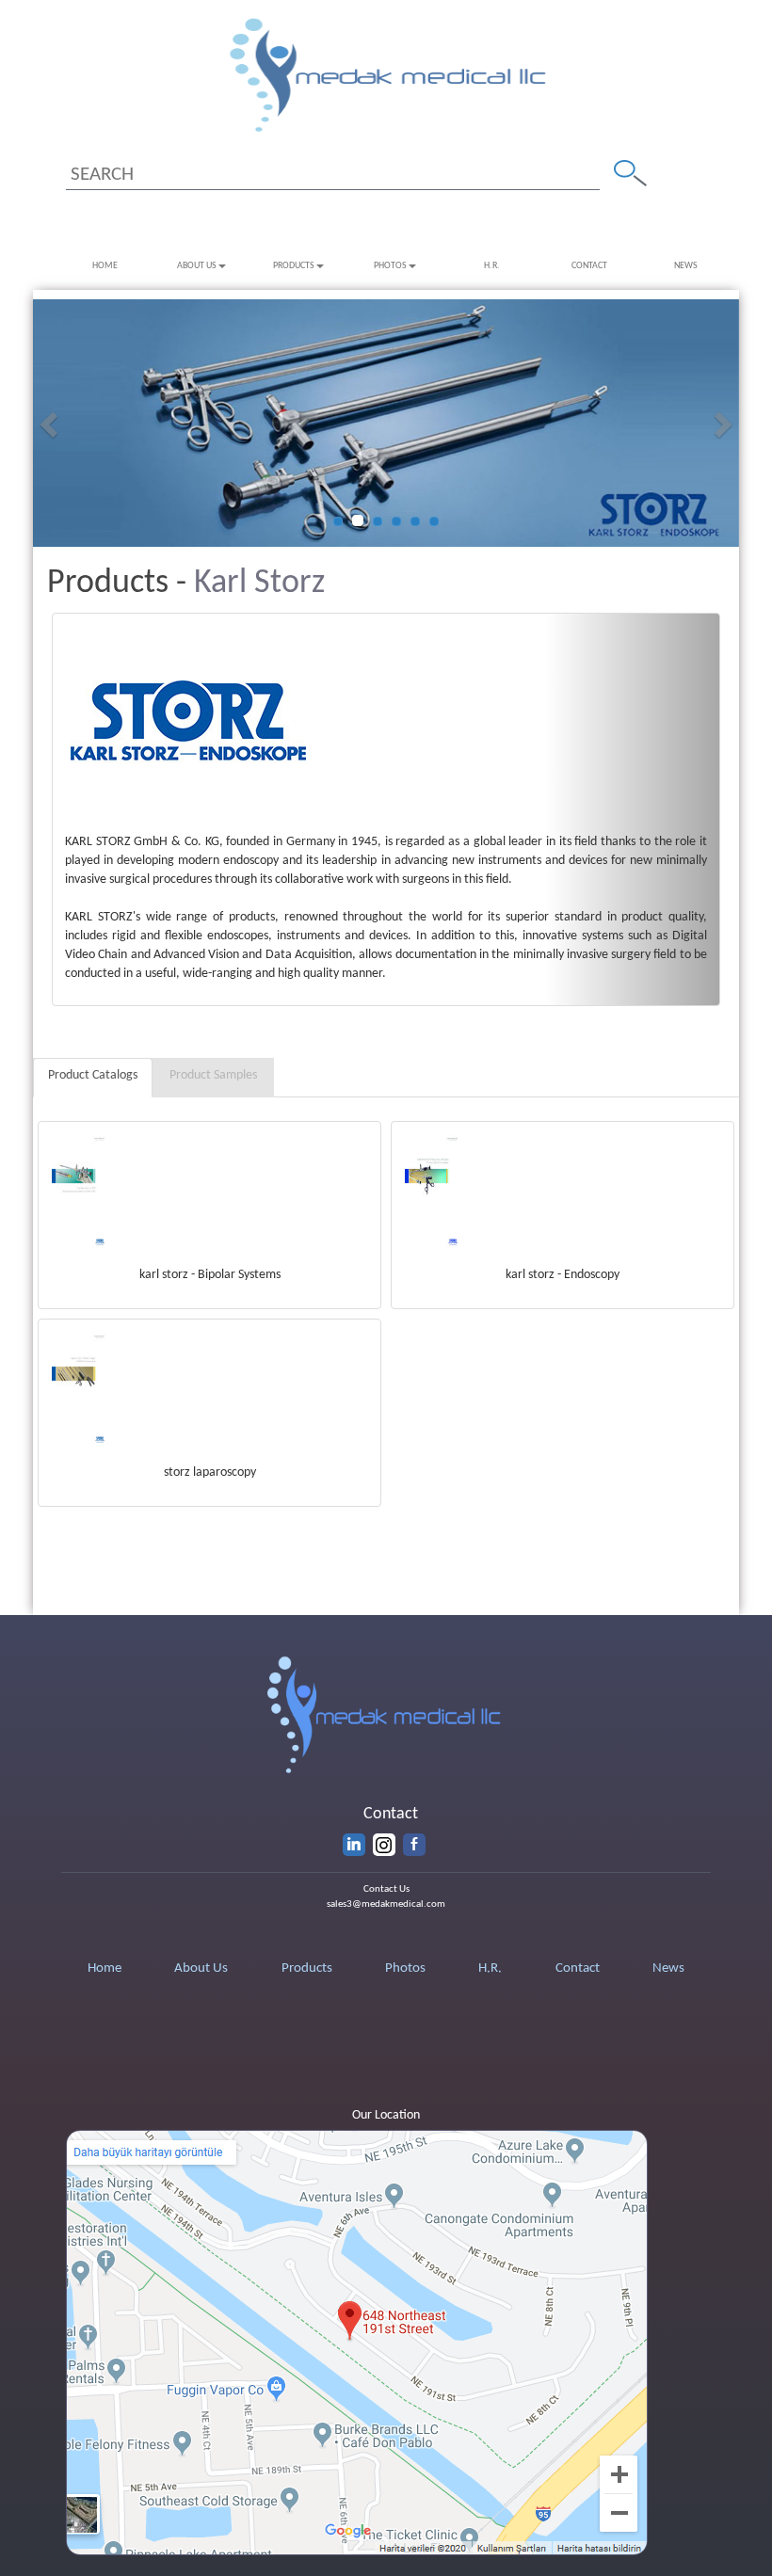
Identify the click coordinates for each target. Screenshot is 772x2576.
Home (105, 266)
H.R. (492, 266)
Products (294, 266)
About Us (197, 266)
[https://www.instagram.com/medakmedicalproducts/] (384, 1845)
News (686, 266)
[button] (51, 423)
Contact (589, 266)
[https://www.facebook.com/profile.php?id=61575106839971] (414, 1845)
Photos (390, 266)
